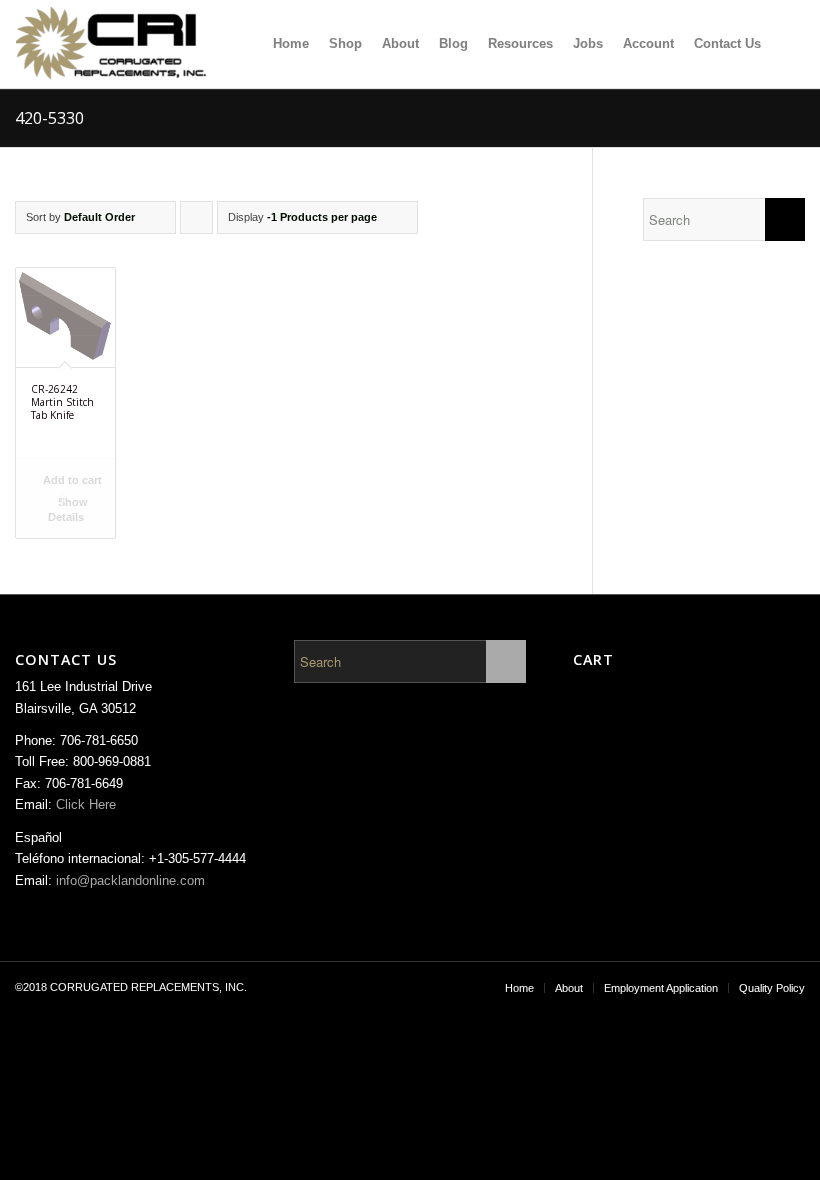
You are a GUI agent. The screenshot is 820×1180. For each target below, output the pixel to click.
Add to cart (71, 480)
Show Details (68, 509)
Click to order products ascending (197, 222)
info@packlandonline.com (130, 880)
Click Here (86, 804)
